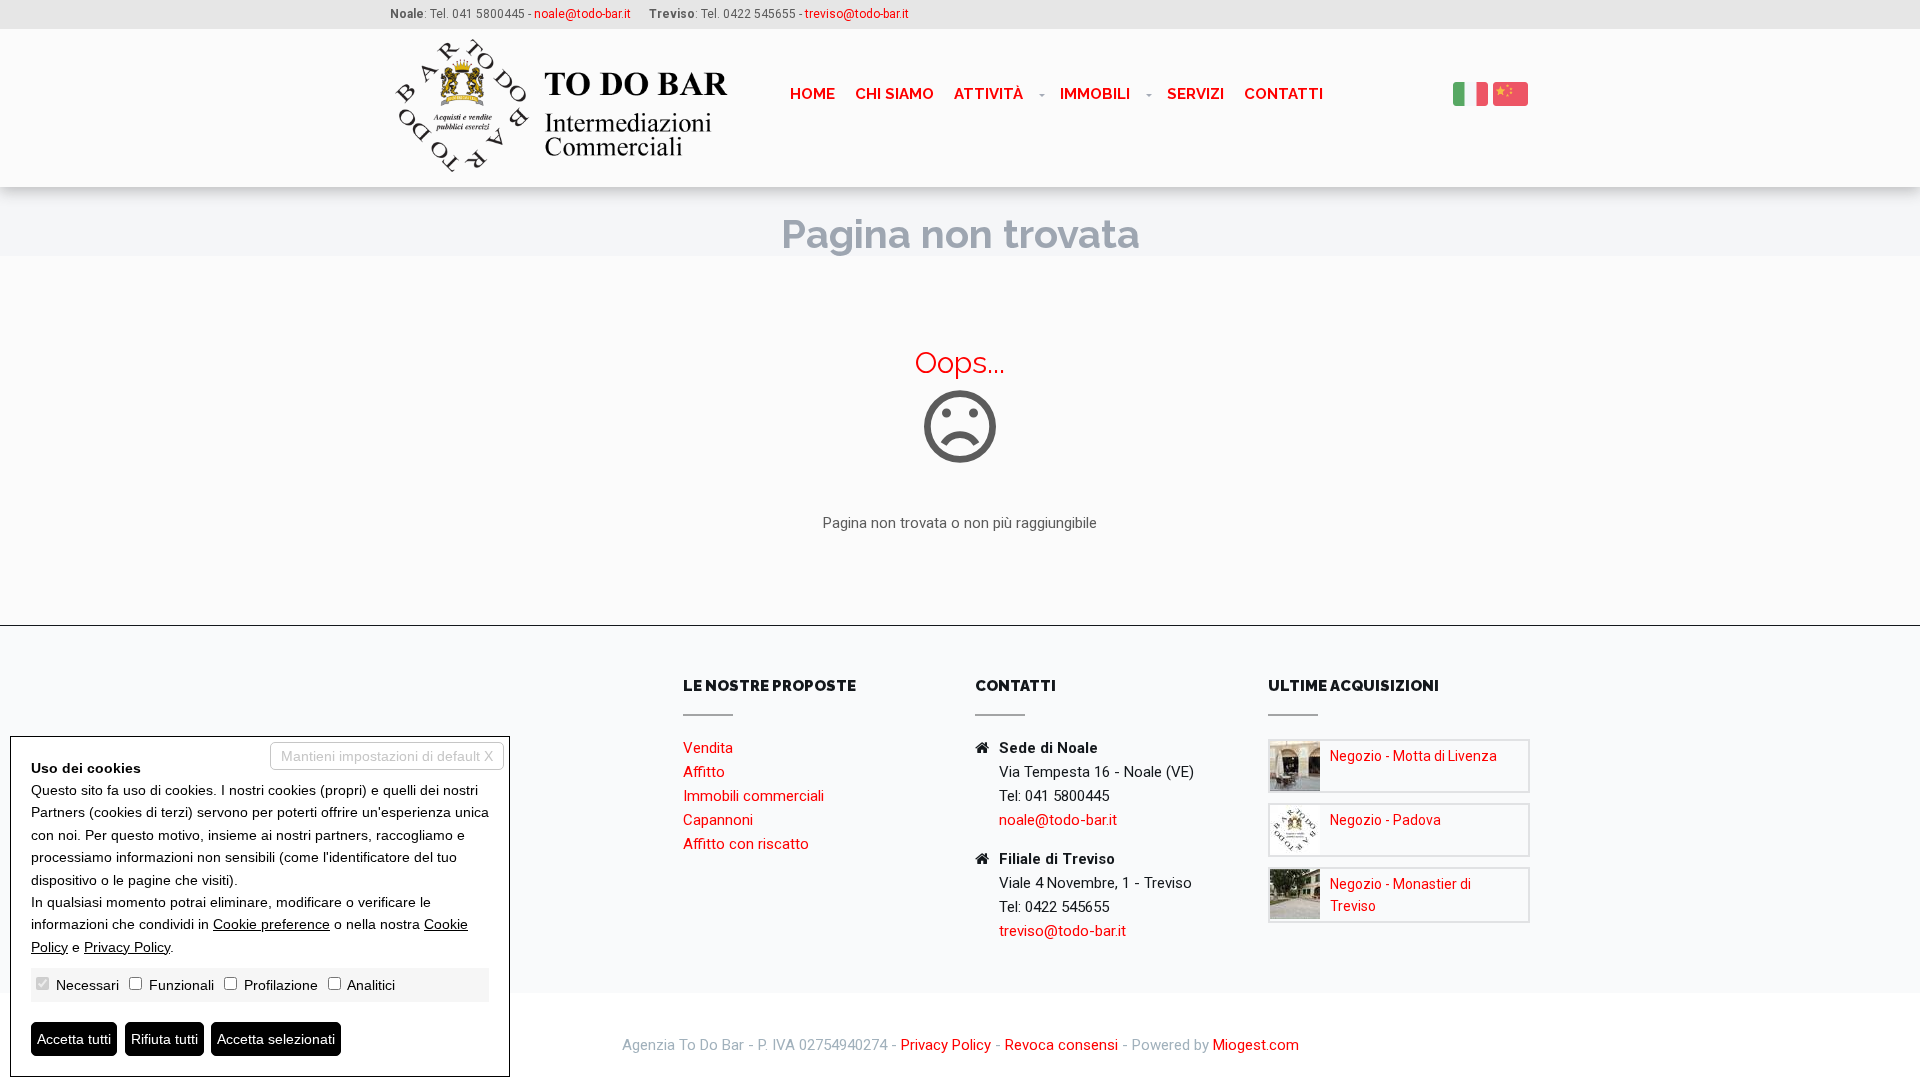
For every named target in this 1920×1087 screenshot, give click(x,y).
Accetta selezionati (276, 1039)
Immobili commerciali (753, 796)
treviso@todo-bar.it (1062, 931)
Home (812, 94)
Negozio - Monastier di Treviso (1400, 895)
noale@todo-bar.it (1058, 820)
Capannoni (718, 820)
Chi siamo (894, 94)
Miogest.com (1256, 1045)
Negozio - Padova (1385, 820)
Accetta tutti (74, 1039)
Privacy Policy (946, 1045)
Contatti (1283, 94)
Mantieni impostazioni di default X (387, 756)
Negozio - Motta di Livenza (1413, 756)
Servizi (1195, 94)
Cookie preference (271, 924)
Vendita (708, 748)
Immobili (1095, 94)
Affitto (704, 772)
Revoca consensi (1061, 1045)
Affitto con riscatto (746, 844)
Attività (988, 94)
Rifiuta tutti (164, 1039)
